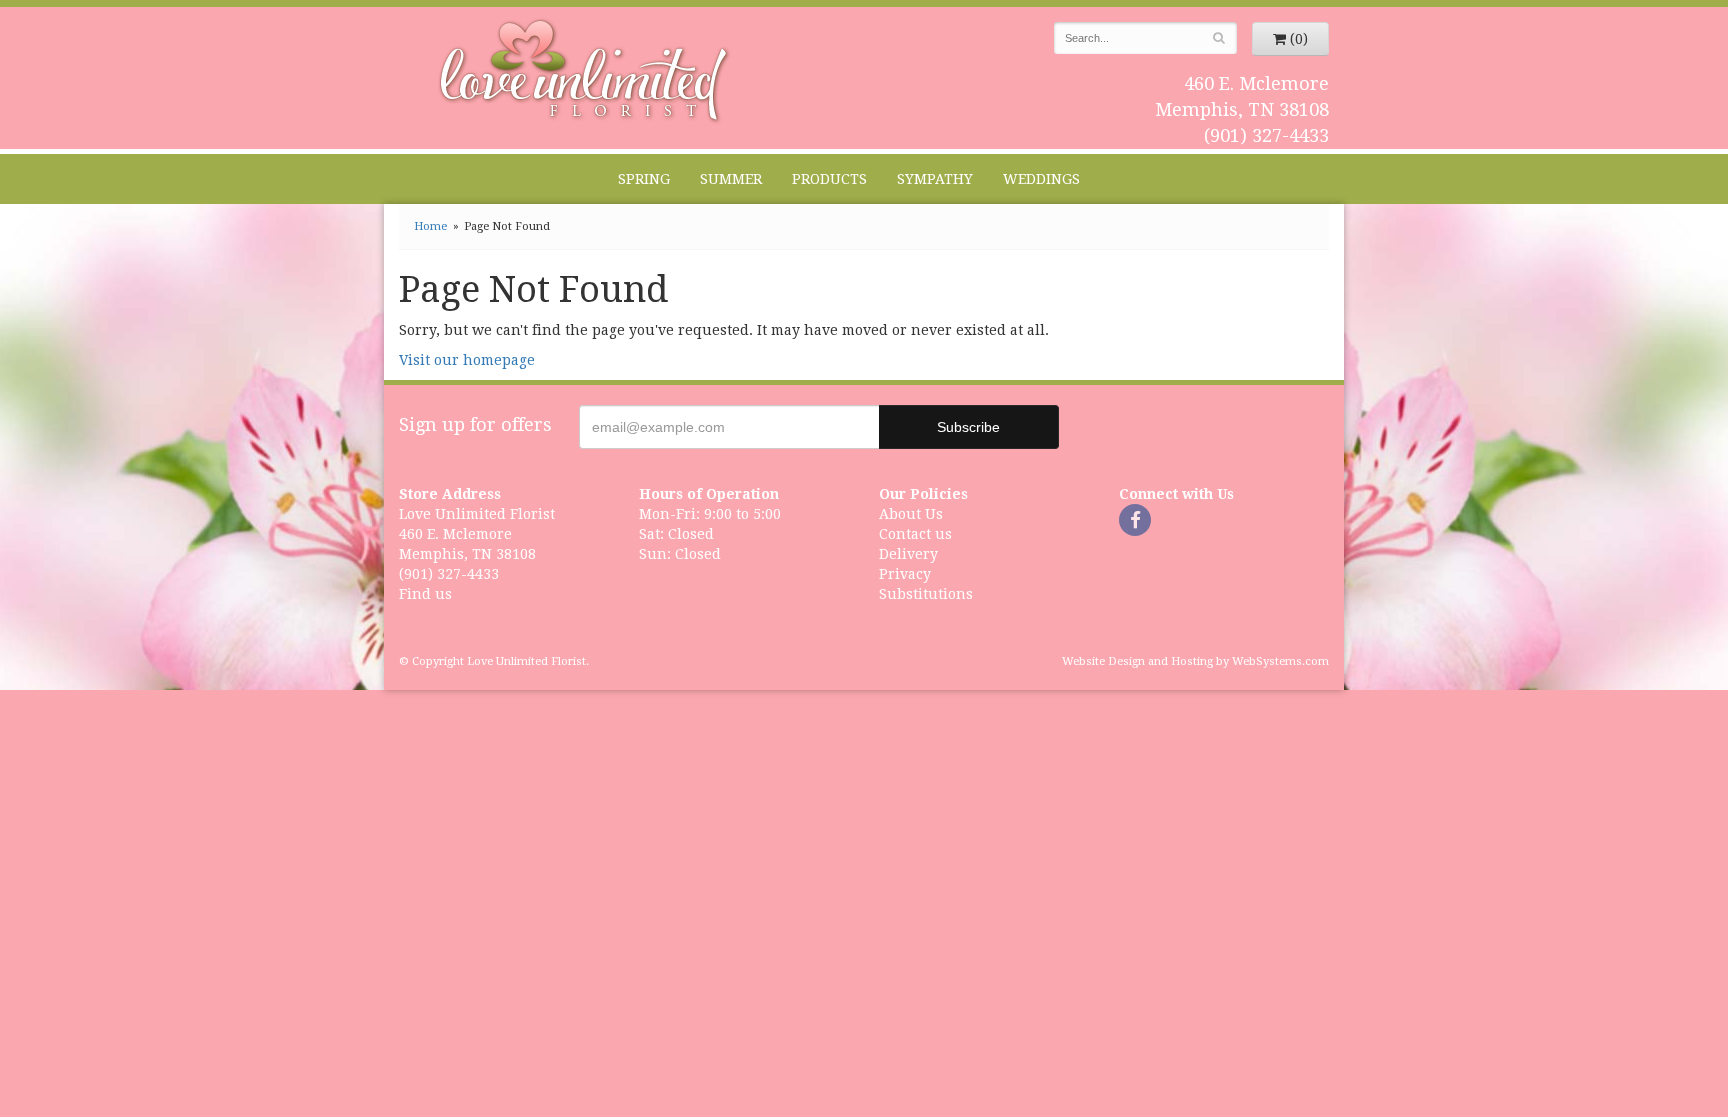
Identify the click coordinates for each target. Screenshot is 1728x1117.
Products (829, 179)
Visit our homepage (467, 360)
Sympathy (935, 179)
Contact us (915, 534)
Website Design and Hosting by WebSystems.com (1195, 661)
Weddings (1041, 179)
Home (430, 226)
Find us (425, 594)
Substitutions (926, 594)
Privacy (905, 574)
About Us (911, 514)
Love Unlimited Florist (584, 71)
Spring (644, 179)
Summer (731, 179)
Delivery (908, 554)
